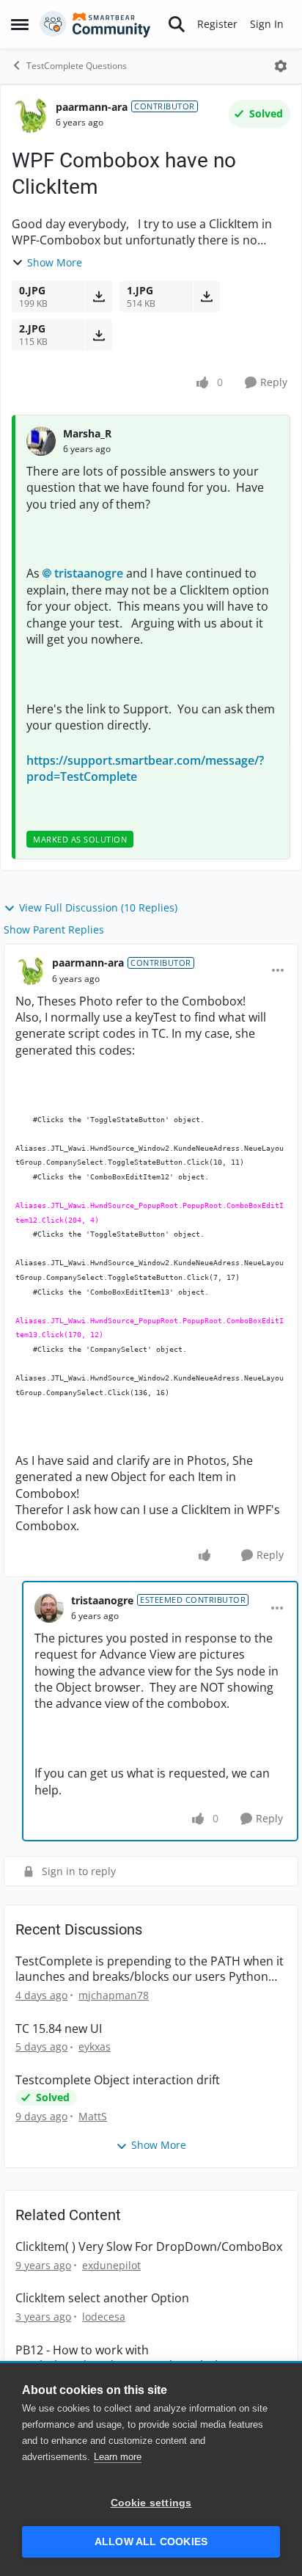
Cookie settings (151, 2503)
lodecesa (104, 2317)
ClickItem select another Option (102, 2298)
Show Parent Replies (54, 929)
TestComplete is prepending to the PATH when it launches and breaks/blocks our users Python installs (150, 1969)
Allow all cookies (151, 2542)
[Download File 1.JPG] (206, 296)
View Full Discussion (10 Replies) (98, 907)
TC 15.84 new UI (59, 2029)
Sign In (267, 24)
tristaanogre (89, 573)
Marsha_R (87, 433)
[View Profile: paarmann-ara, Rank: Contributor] (30, 114)
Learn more (118, 2457)
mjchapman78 (114, 1995)
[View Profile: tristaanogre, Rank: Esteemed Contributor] (49, 1608)
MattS (93, 2116)
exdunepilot (111, 2265)
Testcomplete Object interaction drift (118, 2080)
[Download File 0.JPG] (99, 296)
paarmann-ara (92, 107)
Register (217, 24)
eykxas (95, 2046)
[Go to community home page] (95, 24)
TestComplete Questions (77, 66)
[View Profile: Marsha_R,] (41, 441)
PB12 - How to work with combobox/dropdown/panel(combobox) (127, 2358)
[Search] (177, 24)
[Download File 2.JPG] (99, 335)
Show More (55, 262)
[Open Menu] (281, 66)
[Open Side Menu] (20, 24)
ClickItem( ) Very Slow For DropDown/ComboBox (149, 2247)
